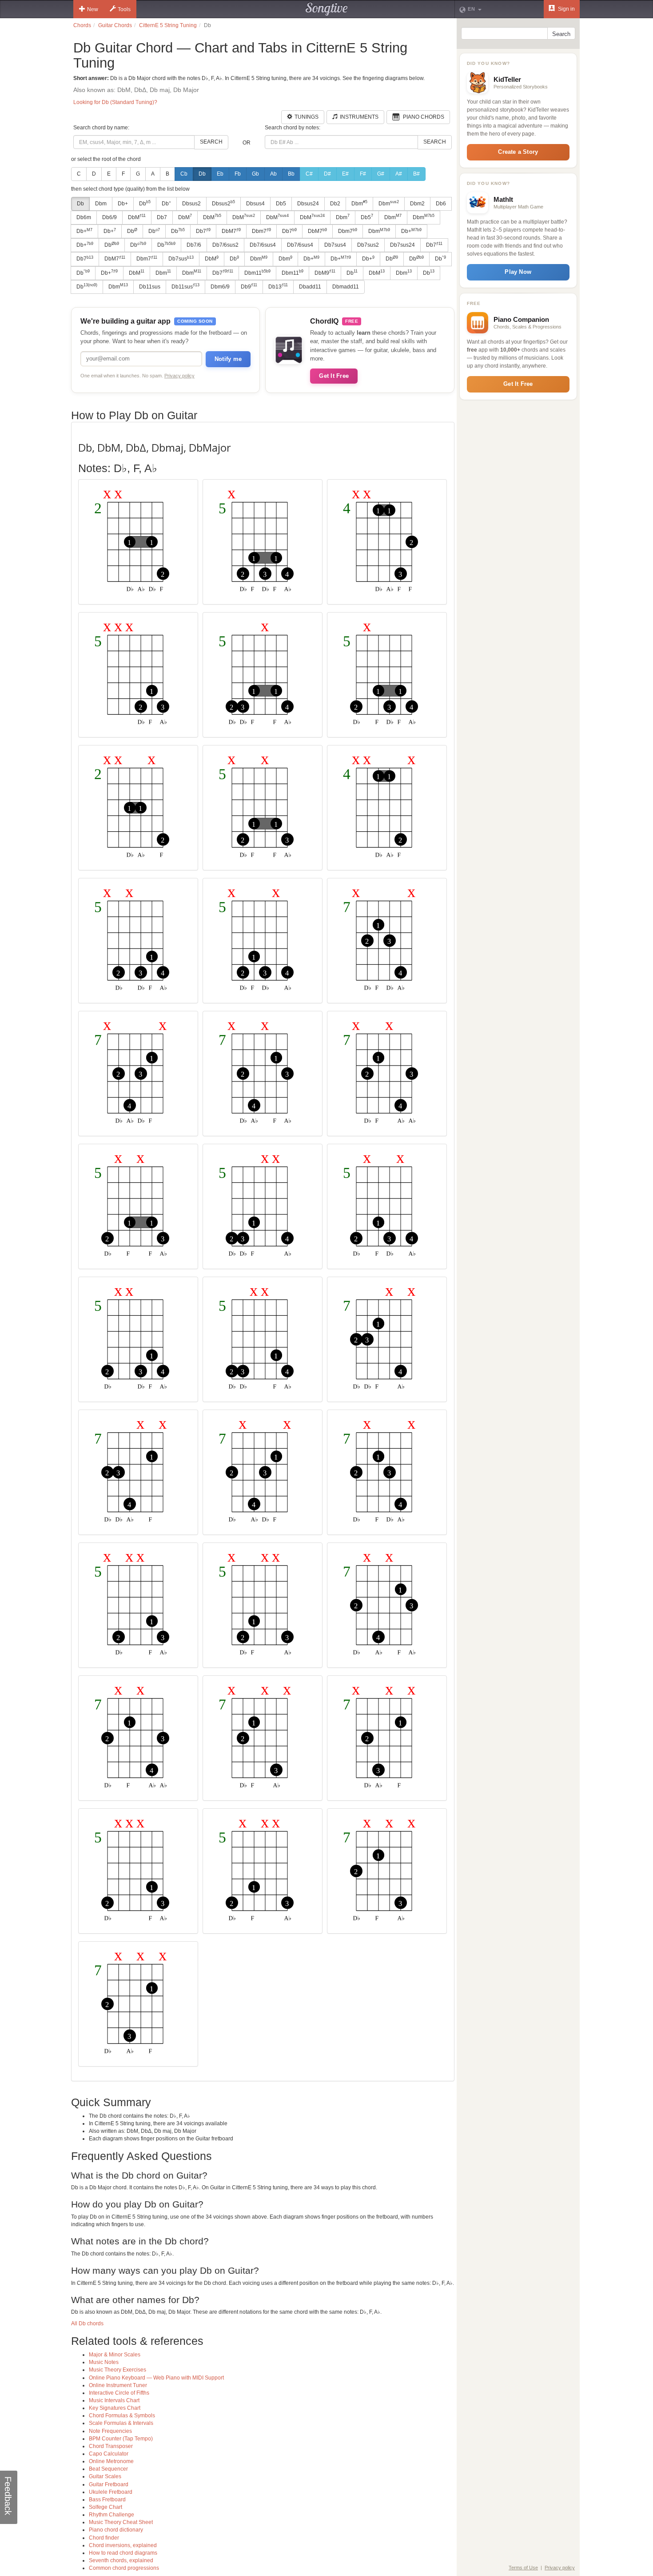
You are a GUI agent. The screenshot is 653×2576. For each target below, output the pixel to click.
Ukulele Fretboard (111, 2492)
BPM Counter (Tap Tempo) (121, 2439)
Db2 (335, 204)
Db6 (441, 204)
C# (309, 174)
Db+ (123, 204)
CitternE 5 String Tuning (168, 25)
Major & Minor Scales (115, 2355)
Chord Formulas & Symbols (122, 2416)
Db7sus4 (335, 245)
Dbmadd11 (346, 287)
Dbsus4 (255, 204)
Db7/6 (194, 245)
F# (363, 174)
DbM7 (231, 231)
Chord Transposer (111, 2446)
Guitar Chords (115, 25)
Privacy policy (179, 376)
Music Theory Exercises (117, 2370)
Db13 (278, 286)
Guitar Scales (105, 2476)
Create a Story (518, 152)
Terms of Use (523, 2568)
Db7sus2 (368, 245)
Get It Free (334, 376)
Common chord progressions (124, 2568)
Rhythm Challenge (111, 2515)
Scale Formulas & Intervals (121, 2423)
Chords (82, 25)
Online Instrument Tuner (118, 2385)
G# (381, 174)
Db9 (249, 286)
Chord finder (104, 2538)
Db (202, 174)
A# (399, 174)
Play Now (518, 272)
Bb (291, 174)
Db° (166, 204)
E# (345, 174)
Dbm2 (417, 204)
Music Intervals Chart (114, 2400)
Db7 (162, 217)
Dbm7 (261, 231)
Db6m (84, 217)
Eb (220, 174)
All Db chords (87, 2324)
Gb (255, 174)
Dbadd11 (310, 287)
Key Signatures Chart (115, 2408)
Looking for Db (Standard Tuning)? (115, 102)
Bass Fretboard (107, 2500)
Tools (124, 9)
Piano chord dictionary (116, 2530)
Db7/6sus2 (225, 245)
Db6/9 (109, 217)
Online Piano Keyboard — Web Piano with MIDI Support (156, 2378)
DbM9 (325, 272)
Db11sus (150, 287)
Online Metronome (111, 2461)
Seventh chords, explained (121, 2560)
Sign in (566, 9)
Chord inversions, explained (123, 2545)
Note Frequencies (110, 2431)
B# (416, 174)
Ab (273, 174)
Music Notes (104, 2362)
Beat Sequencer (108, 2469)
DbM (137, 217)
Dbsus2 (191, 204)
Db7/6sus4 (263, 245)
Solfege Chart (106, 2507)
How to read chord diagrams (123, 2553)
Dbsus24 (308, 204)
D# (327, 174)
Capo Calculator (109, 2454)
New (93, 9)
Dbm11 (257, 272)
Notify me (228, 359)
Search (211, 142)
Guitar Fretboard (109, 2484)
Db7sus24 (402, 245)
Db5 (281, 204)
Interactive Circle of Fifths (119, 2393)
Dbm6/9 (220, 287)
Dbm (101, 204)
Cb (184, 174)
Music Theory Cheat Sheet (121, 2522)
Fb (238, 174)
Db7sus (181, 259)
